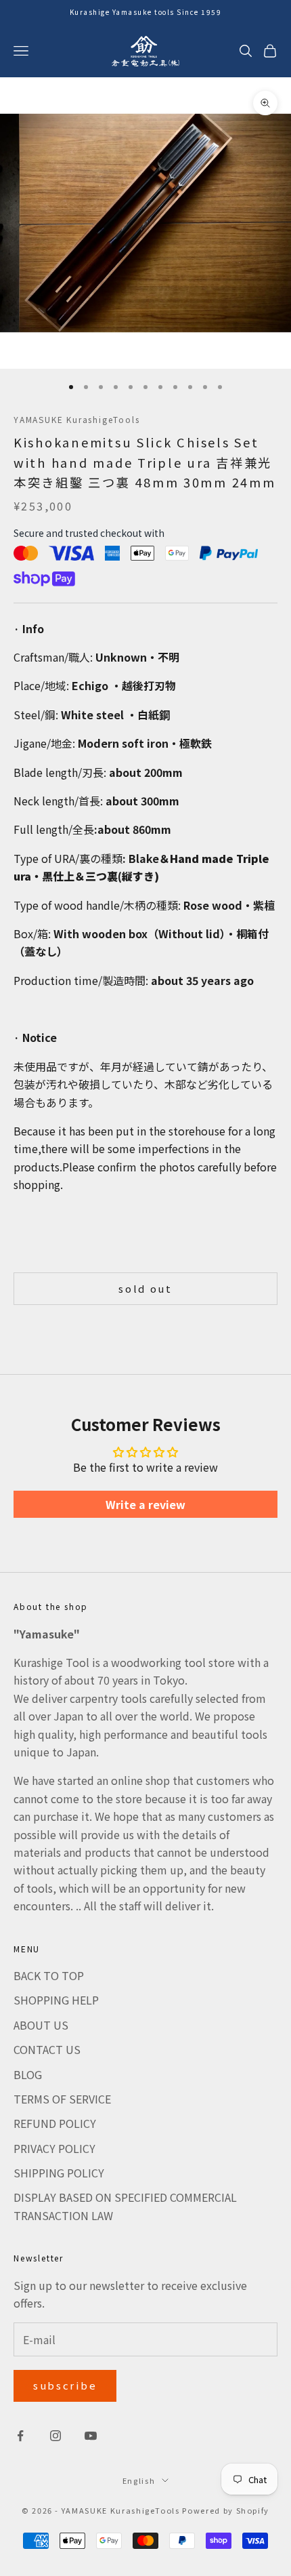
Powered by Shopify (226, 2510)
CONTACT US (47, 2049)
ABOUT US (41, 2025)
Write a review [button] (145, 1504)
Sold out (145, 1288)
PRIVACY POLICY (54, 2148)
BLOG (28, 2074)
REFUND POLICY (55, 2123)
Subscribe (65, 2385)
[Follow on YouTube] (91, 2436)
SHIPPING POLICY (59, 2173)
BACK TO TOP (49, 1975)
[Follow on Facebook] (20, 2436)
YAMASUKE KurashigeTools (76, 419)
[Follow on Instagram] (55, 2436)
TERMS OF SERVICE (62, 2099)
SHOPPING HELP (56, 2000)
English (139, 2480)
